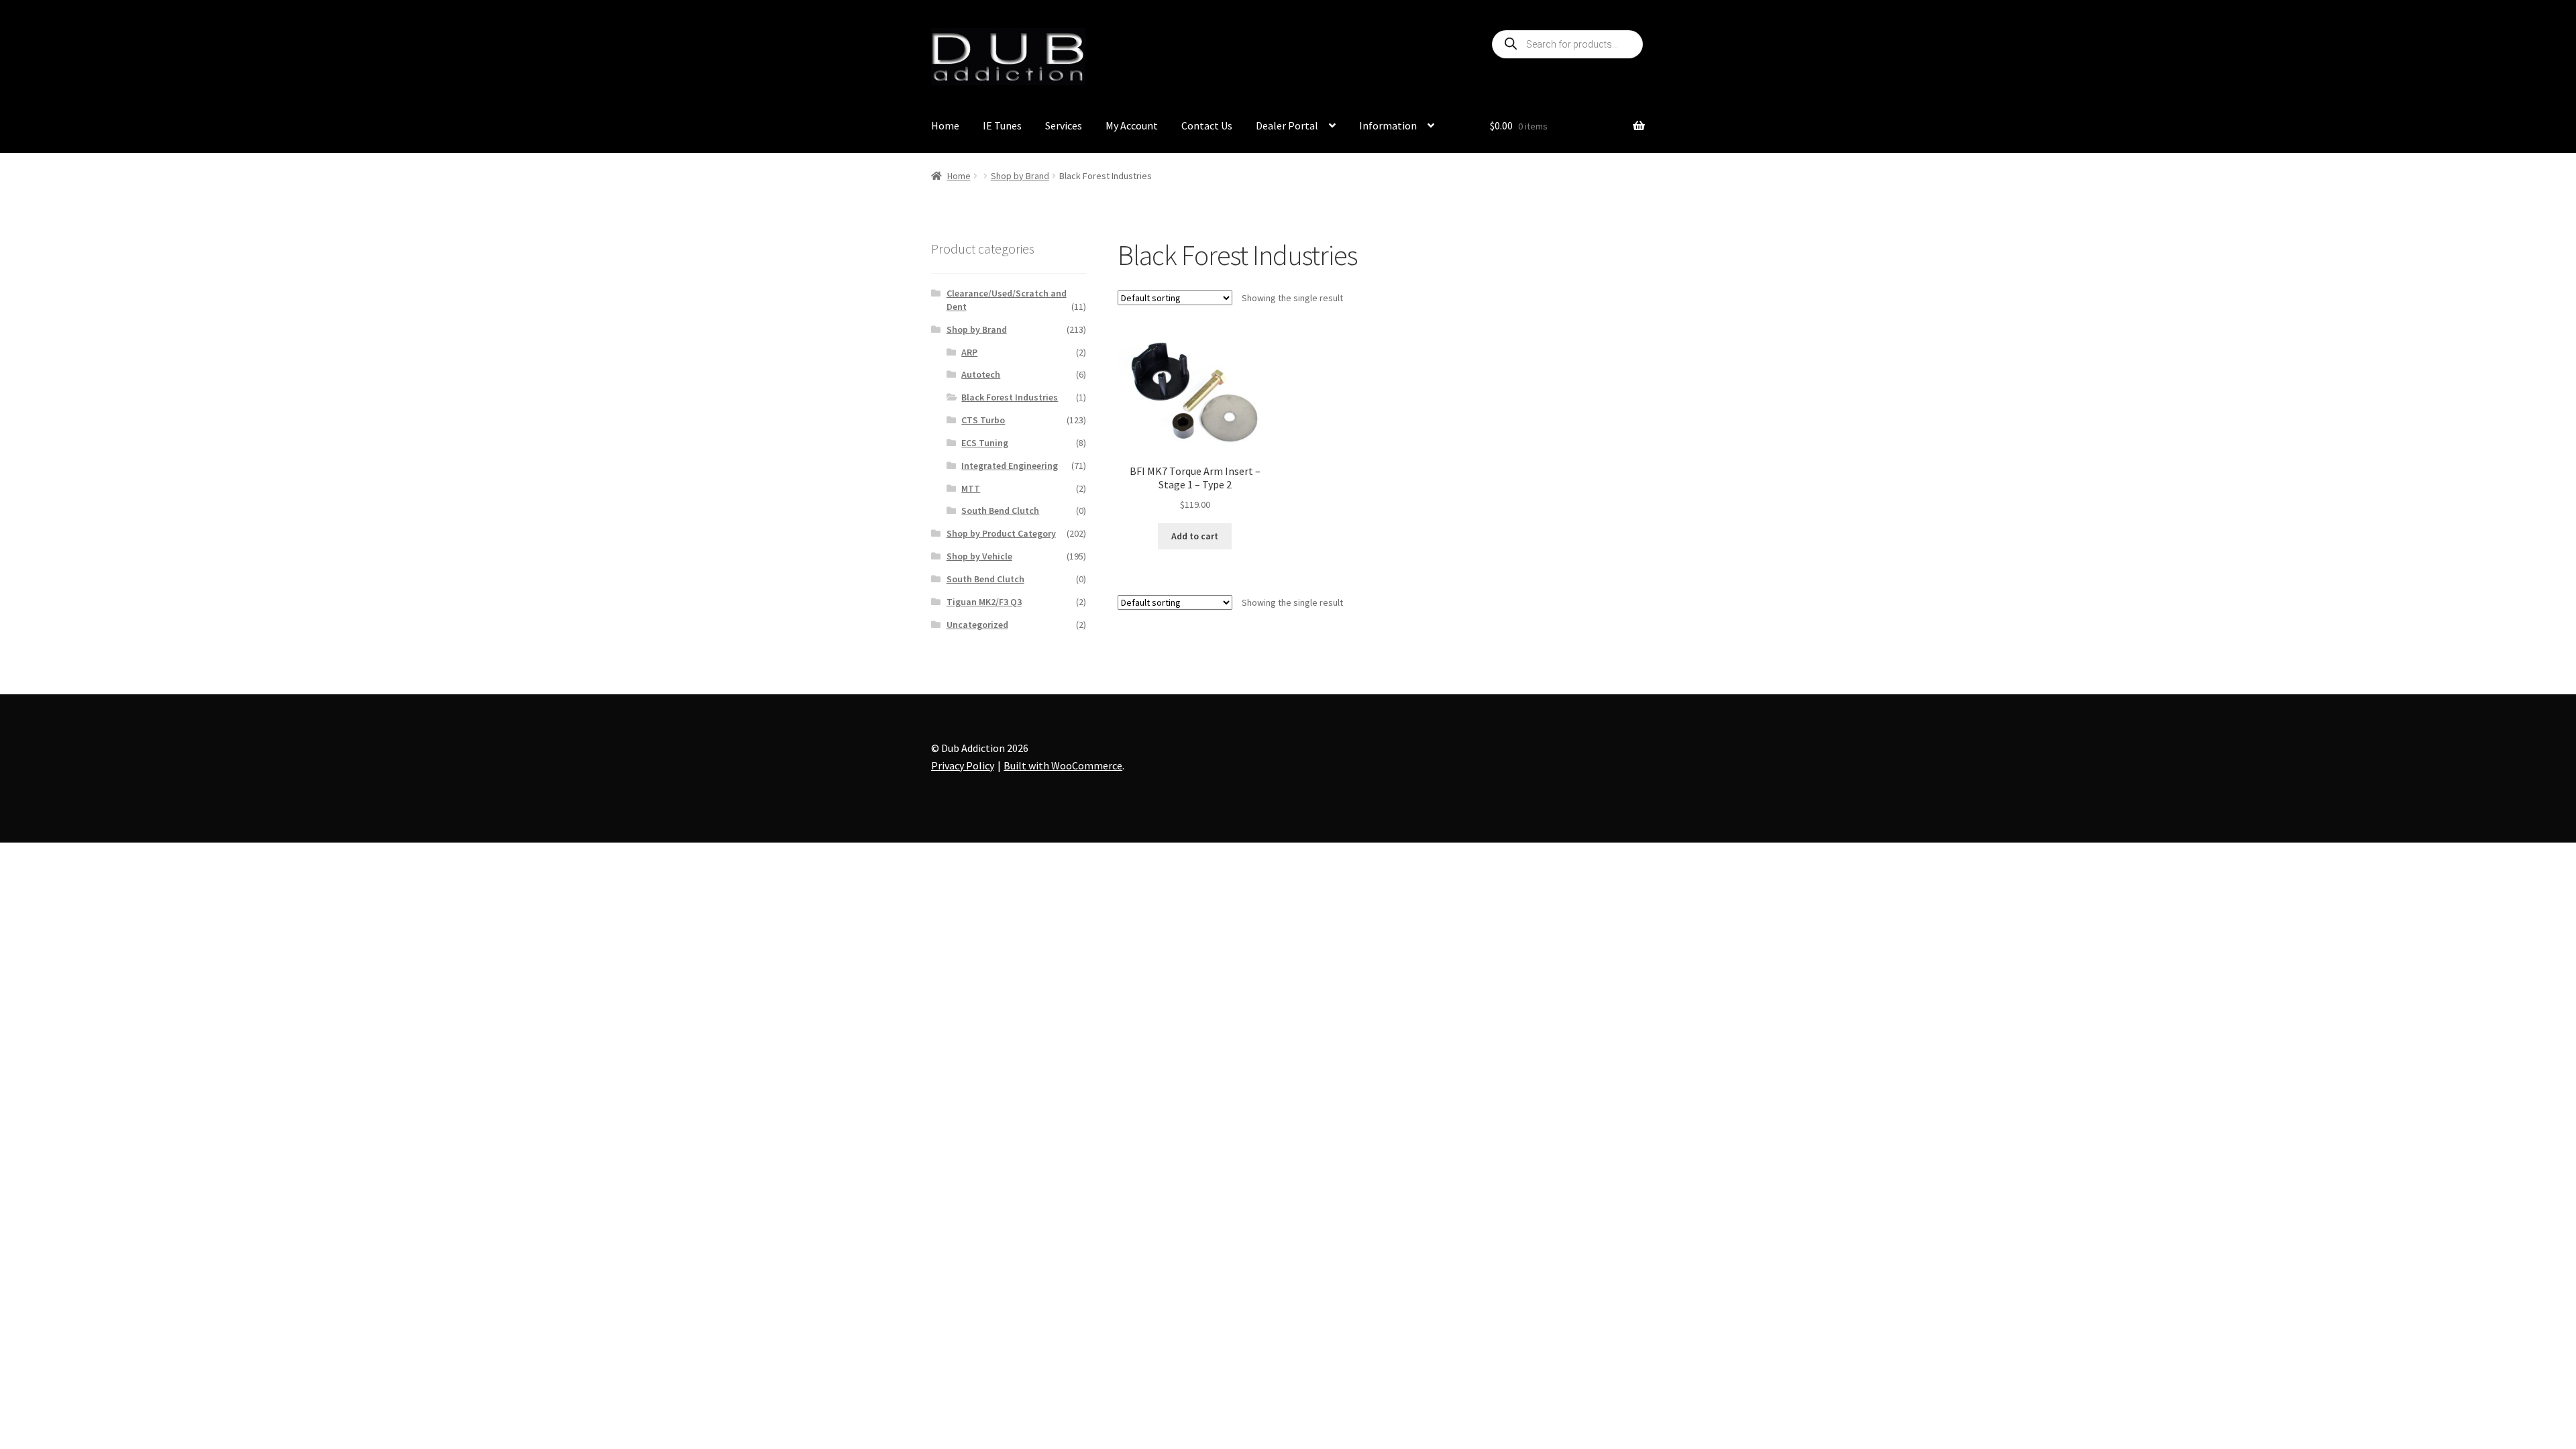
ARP (969, 352)
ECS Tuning (985, 443)
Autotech (981, 374)
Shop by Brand (1020, 176)
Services (1064, 125)
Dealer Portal (1287, 125)
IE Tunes (1002, 125)
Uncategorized (977, 625)
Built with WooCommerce (1063, 765)
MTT (971, 488)
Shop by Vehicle (979, 556)
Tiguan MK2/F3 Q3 (984, 602)
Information (1388, 125)
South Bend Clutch (1000, 511)
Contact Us (1207, 125)
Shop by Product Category (1001, 533)
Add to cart (1195, 536)
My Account (1132, 125)
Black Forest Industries (1010, 397)
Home (945, 125)
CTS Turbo (983, 420)
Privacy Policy (963, 765)
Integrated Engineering (1010, 466)
